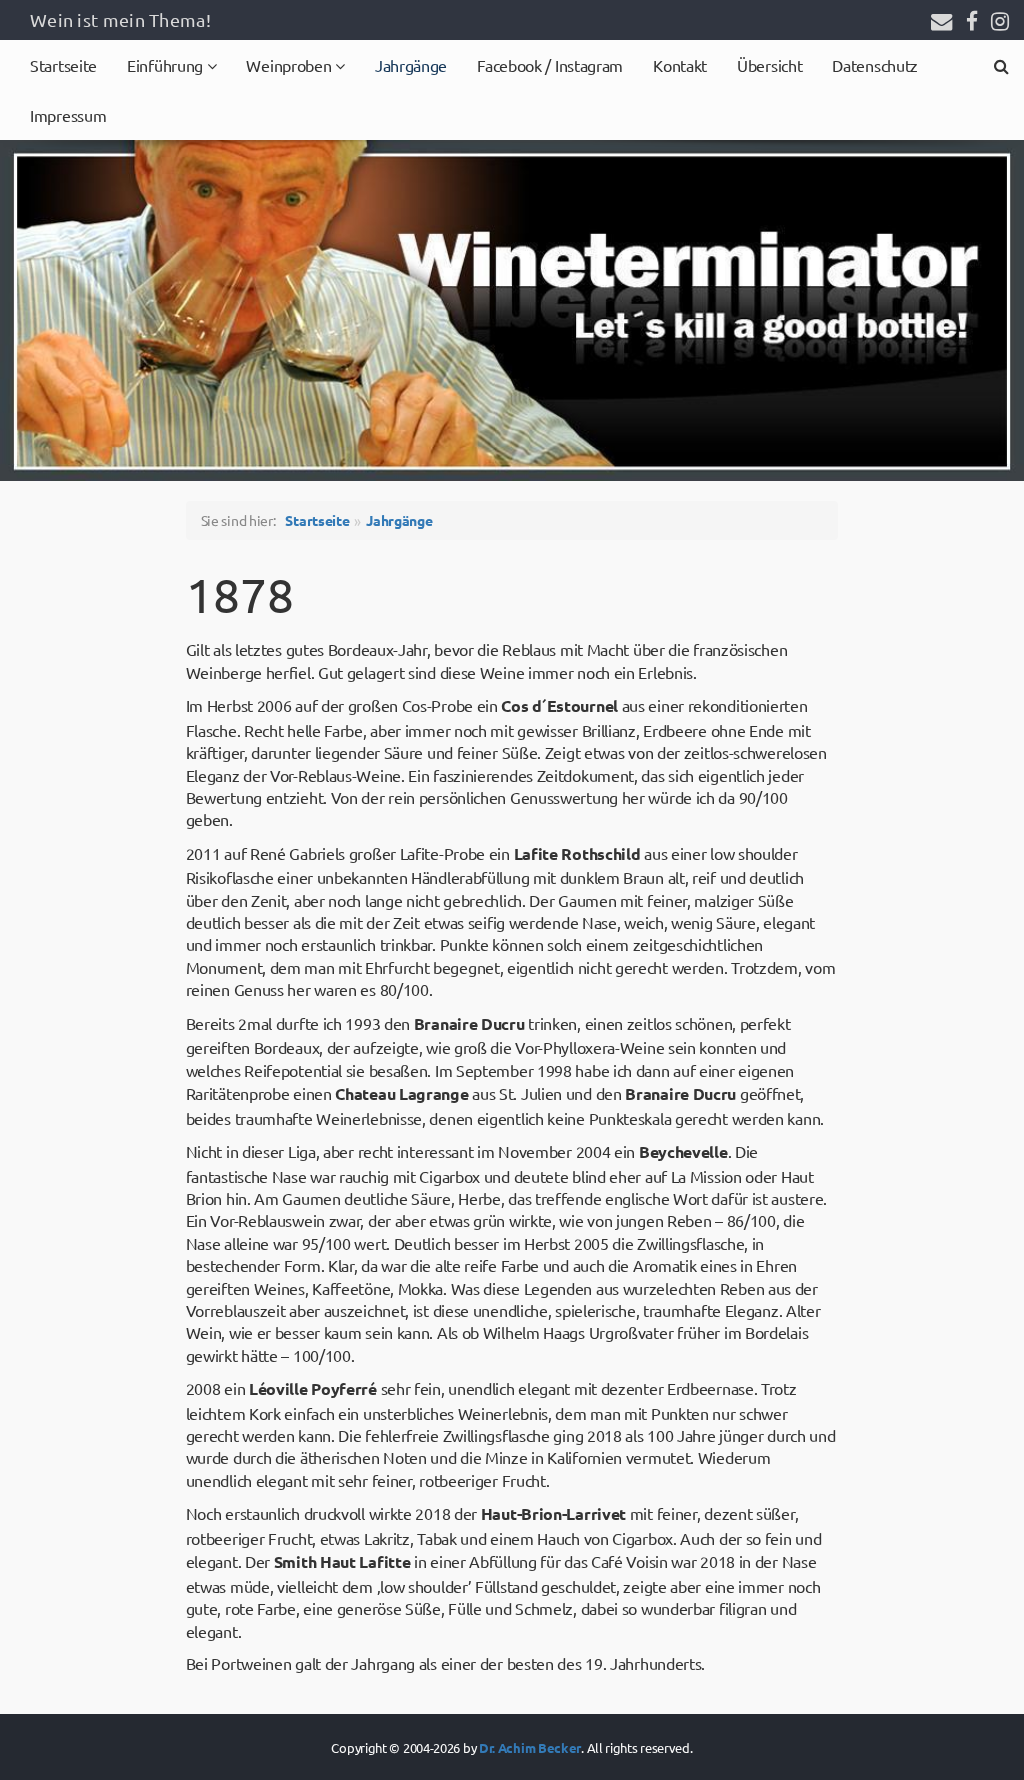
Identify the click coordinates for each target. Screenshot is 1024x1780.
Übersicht (769, 65)
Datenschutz (875, 65)
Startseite (63, 65)
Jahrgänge (411, 65)
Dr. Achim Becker (530, 1747)
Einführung (167, 65)
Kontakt (680, 65)
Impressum (68, 115)
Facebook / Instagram (550, 65)
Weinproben (290, 65)
